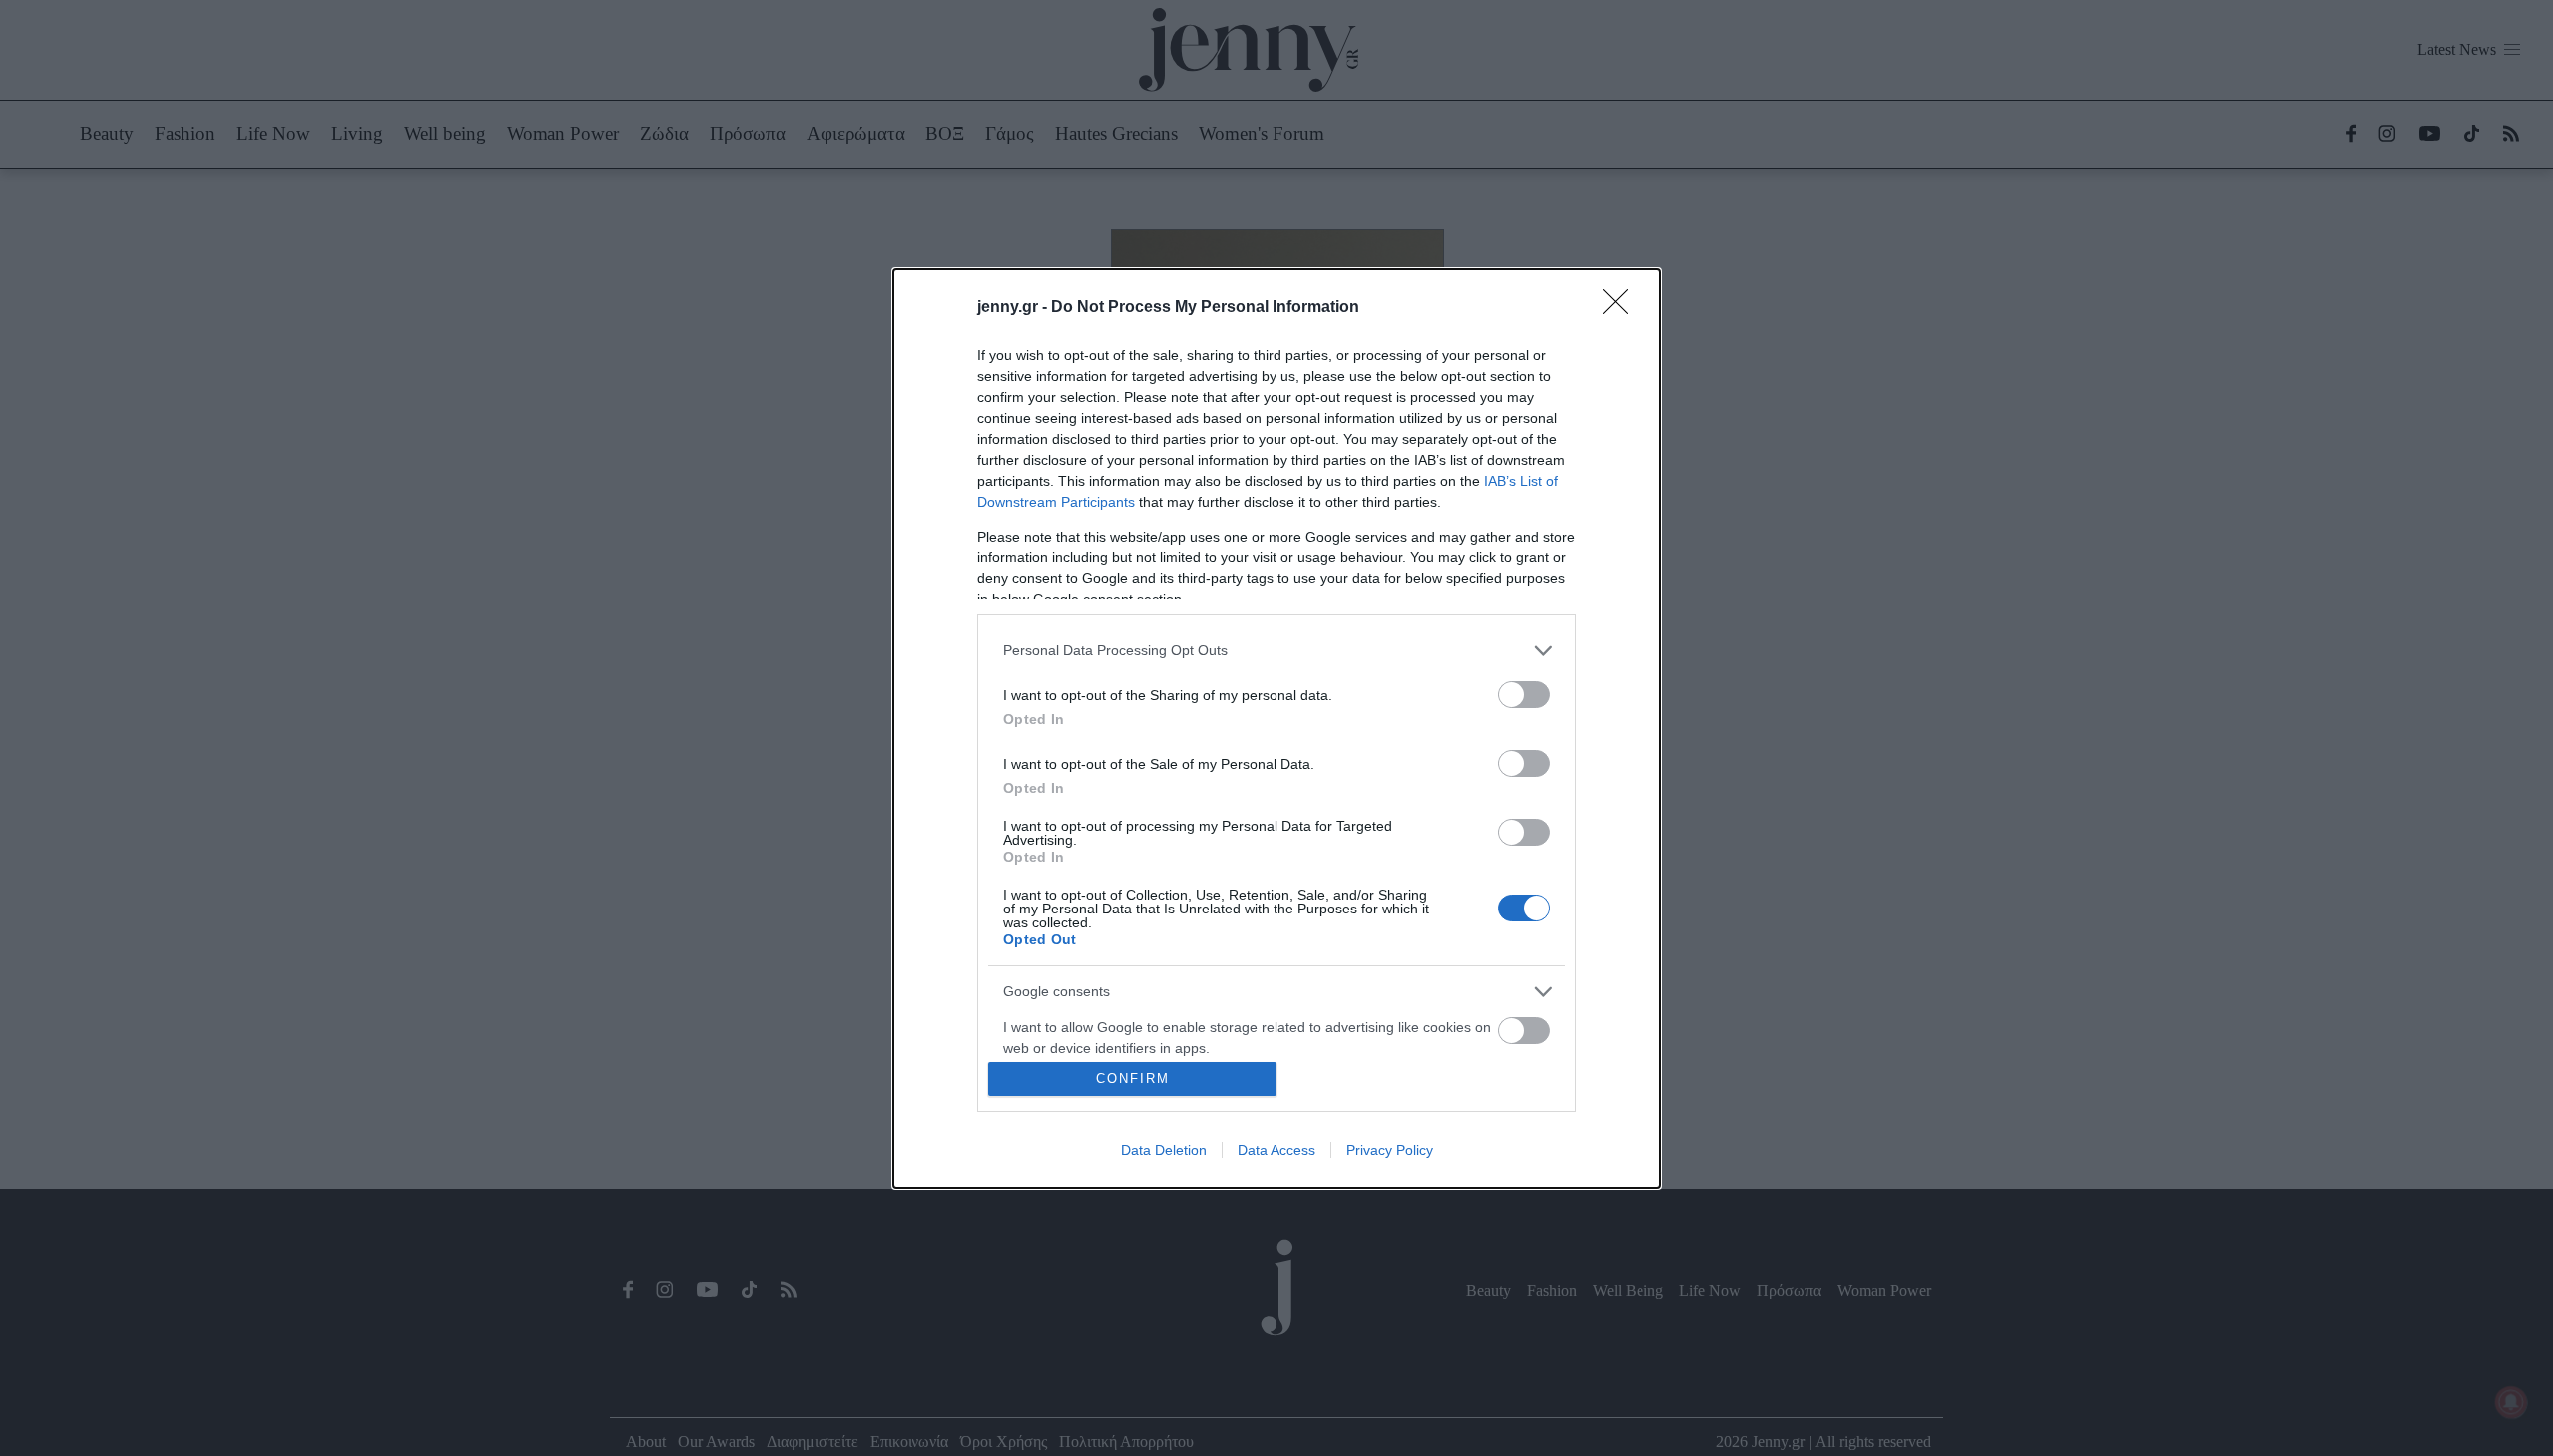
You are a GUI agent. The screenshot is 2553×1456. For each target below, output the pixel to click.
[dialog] (1276, 728)
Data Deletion (1164, 1150)
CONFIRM (1133, 1079)
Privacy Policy (1390, 1150)
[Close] (1622, 308)
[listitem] (1276, 651)
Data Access (1276, 1150)
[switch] (1524, 695)
